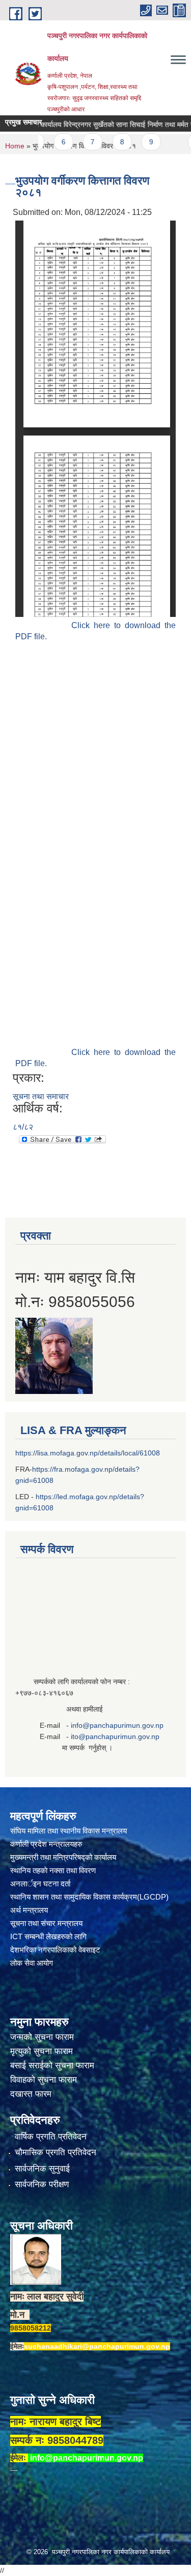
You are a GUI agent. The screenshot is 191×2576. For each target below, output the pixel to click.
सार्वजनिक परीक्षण (42, 2184)
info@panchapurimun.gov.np (117, 1725)
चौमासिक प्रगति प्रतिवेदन (56, 2152)
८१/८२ (23, 1127)
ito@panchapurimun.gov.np (115, 1736)
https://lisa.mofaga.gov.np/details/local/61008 (88, 1453)
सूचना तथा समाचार (41, 1096)
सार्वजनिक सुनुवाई (42, 2169)
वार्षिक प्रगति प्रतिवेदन (51, 2137)
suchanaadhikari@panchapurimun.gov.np (97, 2346)
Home (15, 146)
